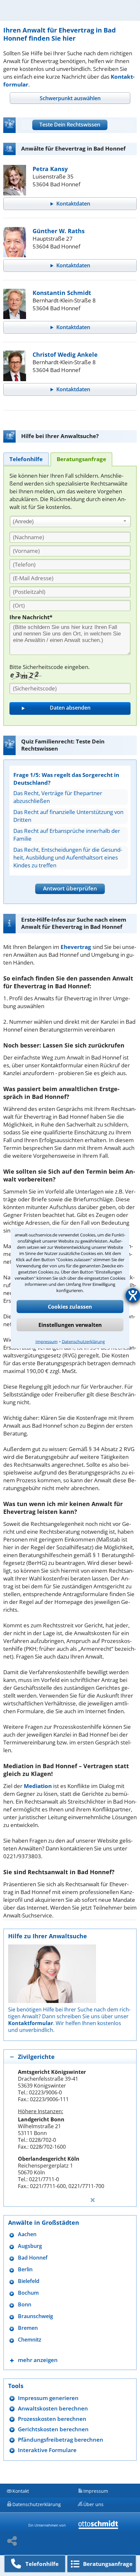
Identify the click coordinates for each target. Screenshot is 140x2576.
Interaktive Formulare (47, 2450)
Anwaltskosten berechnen (53, 2408)
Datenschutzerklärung (83, 1341)
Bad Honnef (33, 2258)
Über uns (93, 2504)
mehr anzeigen (38, 2360)
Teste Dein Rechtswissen (70, 125)
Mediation (38, 1786)
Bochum (28, 2293)
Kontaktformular (31, 2023)
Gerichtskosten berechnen (53, 2429)
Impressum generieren (48, 2398)
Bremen (28, 2328)
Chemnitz (30, 2340)
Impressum (47, 1341)
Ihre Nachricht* (31, 617)
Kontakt (21, 2491)
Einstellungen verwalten (70, 1325)
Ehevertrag (76, 947)
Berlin (25, 2269)
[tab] (70, 98)
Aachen (27, 2234)
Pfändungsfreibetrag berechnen (61, 2440)
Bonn (25, 2305)
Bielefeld (29, 2281)
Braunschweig (35, 2316)
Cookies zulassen (70, 1306)
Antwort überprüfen (70, 888)
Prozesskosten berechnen (52, 2419)
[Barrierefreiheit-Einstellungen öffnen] (133, 1295)
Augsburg (30, 2246)
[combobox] (70, 522)
